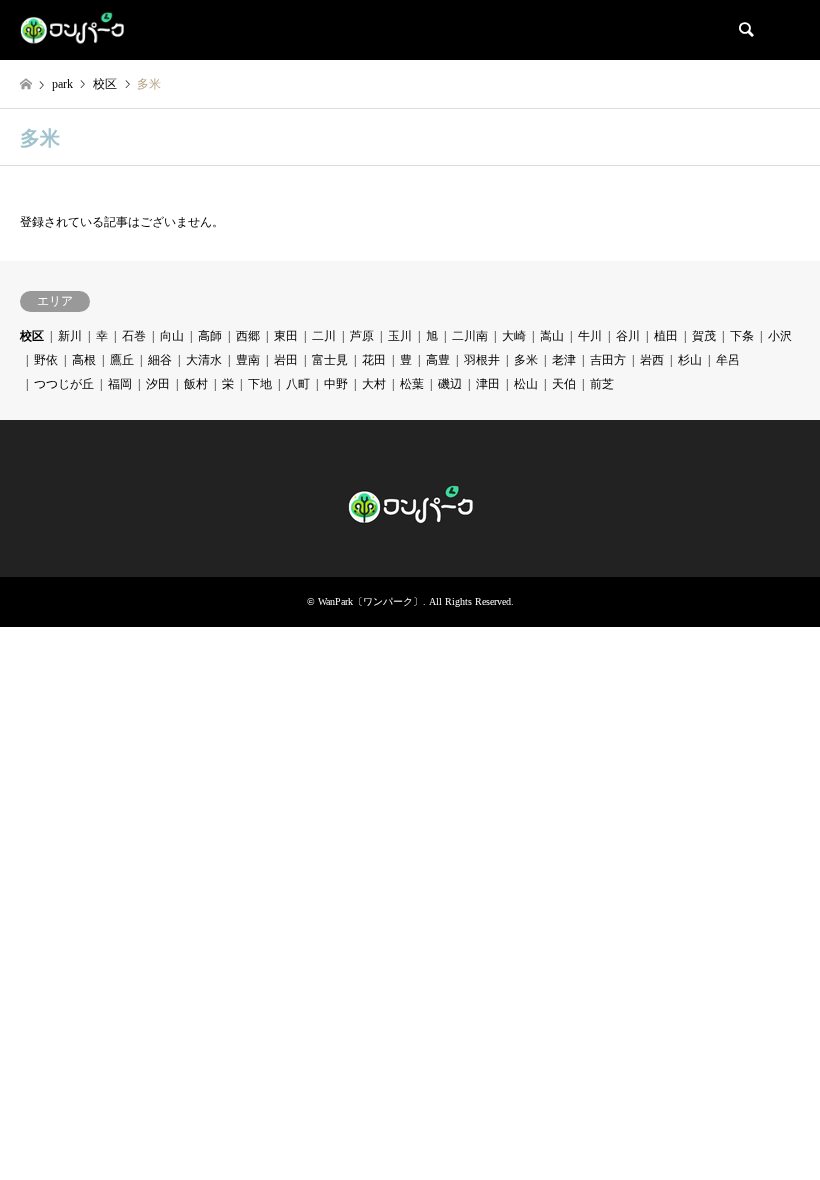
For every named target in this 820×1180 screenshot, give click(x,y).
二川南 (470, 336)
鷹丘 (122, 360)
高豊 (438, 360)
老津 (564, 360)
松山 (526, 384)
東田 (286, 336)
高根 (84, 360)
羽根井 (482, 360)
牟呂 (728, 360)
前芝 (602, 384)
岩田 (286, 360)
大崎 (514, 336)
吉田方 (608, 360)
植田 (666, 336)
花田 (374, 360)
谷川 (628, 336)
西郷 (248, 336)
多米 (526, 360)
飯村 (196, 384)
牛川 (590, 336)
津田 (488, 384)
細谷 (160, 360)
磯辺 (450, 384)
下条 (742, 336)
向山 (172, 336)
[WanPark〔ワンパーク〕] (72, 30)
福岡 (120, 384)
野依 (46, 360)
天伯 (564, 384)
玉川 (400, 336)
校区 (32, 336)
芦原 (362, 336)
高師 (210, 336)
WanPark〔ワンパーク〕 (370, 601)
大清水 (204, 360)
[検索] (745, 30)
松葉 (412, 384)
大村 (374, 384)
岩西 (652, 360)
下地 (260, 384)
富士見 (330, 360)
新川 (70, 336)
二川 (324, 336)
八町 (298, 384)
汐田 (158, 384)
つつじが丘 (64, 384)
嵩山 (552, 336)
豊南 (248, 360)
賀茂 (704, 336)
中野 (336, 384)
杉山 (690, 360)
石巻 (134, 336)
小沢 (780, 336)
